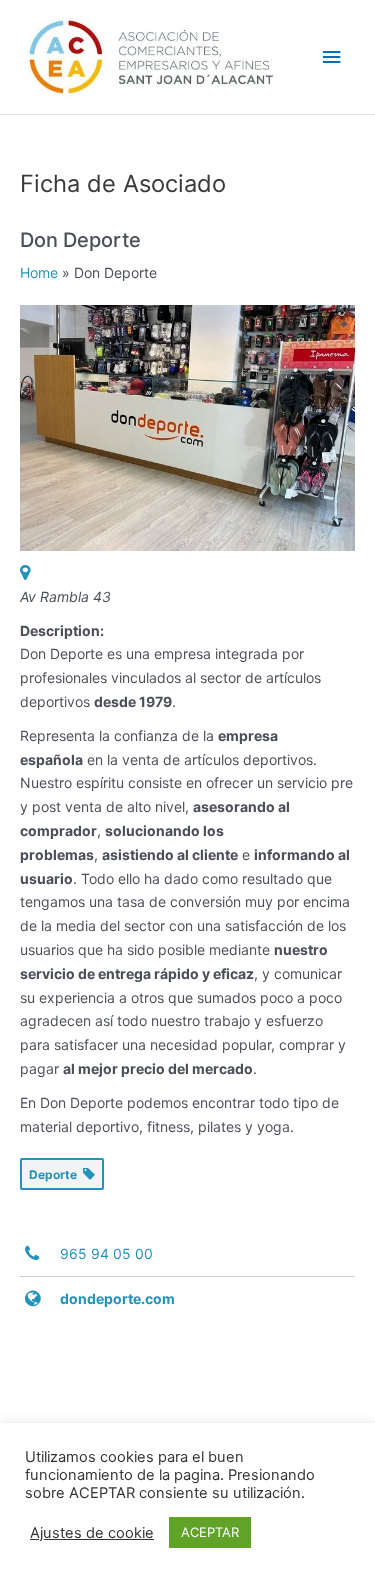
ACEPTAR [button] (210, 1532)
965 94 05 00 (106, 1253)
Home (39, 272)
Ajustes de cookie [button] (92, 1533)
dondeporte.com (117, 1298)
